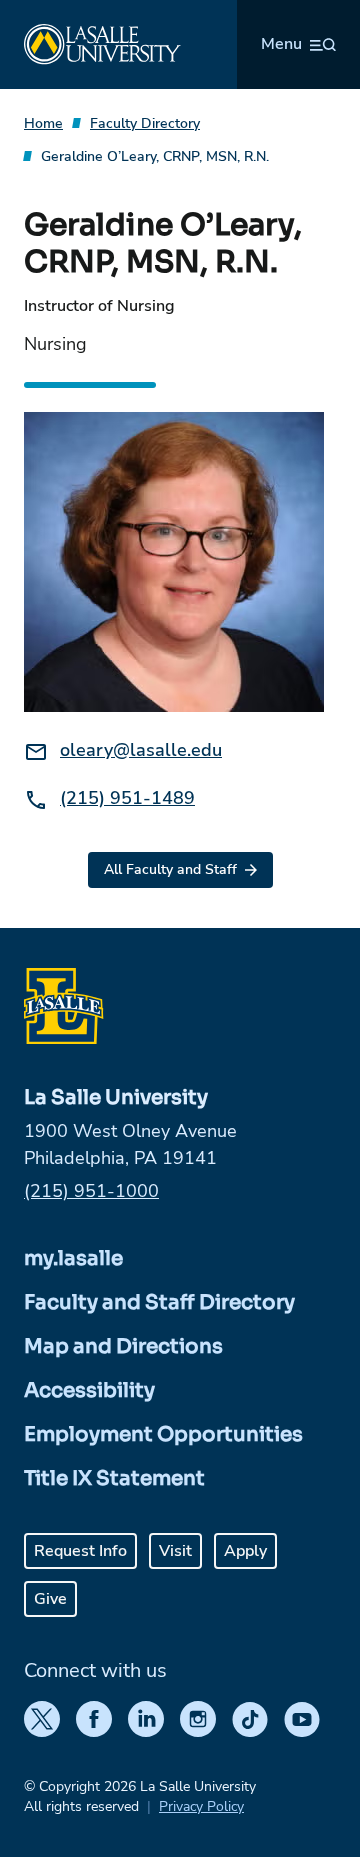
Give (50, 1599)
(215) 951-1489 (127, 798)
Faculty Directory (145, 123)
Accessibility (89, 1390)
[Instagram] (198, 1719)
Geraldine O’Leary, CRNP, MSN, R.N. (155, 156)
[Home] (102, 44)
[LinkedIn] (146, 1719)
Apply (245, 1551)
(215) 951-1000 (91, 1191)
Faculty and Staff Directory (159, 1302)
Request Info (80, 1551)
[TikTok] (250, 1719)
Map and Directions (123, 1346)
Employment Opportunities (163, 1434)
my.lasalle (73, 1258)
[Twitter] (42, 1719)
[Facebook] (94, 1719)
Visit (175, 1551)
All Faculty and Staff (170, 869)
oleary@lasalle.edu (141, 750)
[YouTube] (302, 1719)
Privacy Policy (201, 1806)
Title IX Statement (114, 1478)
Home (43, 123)
